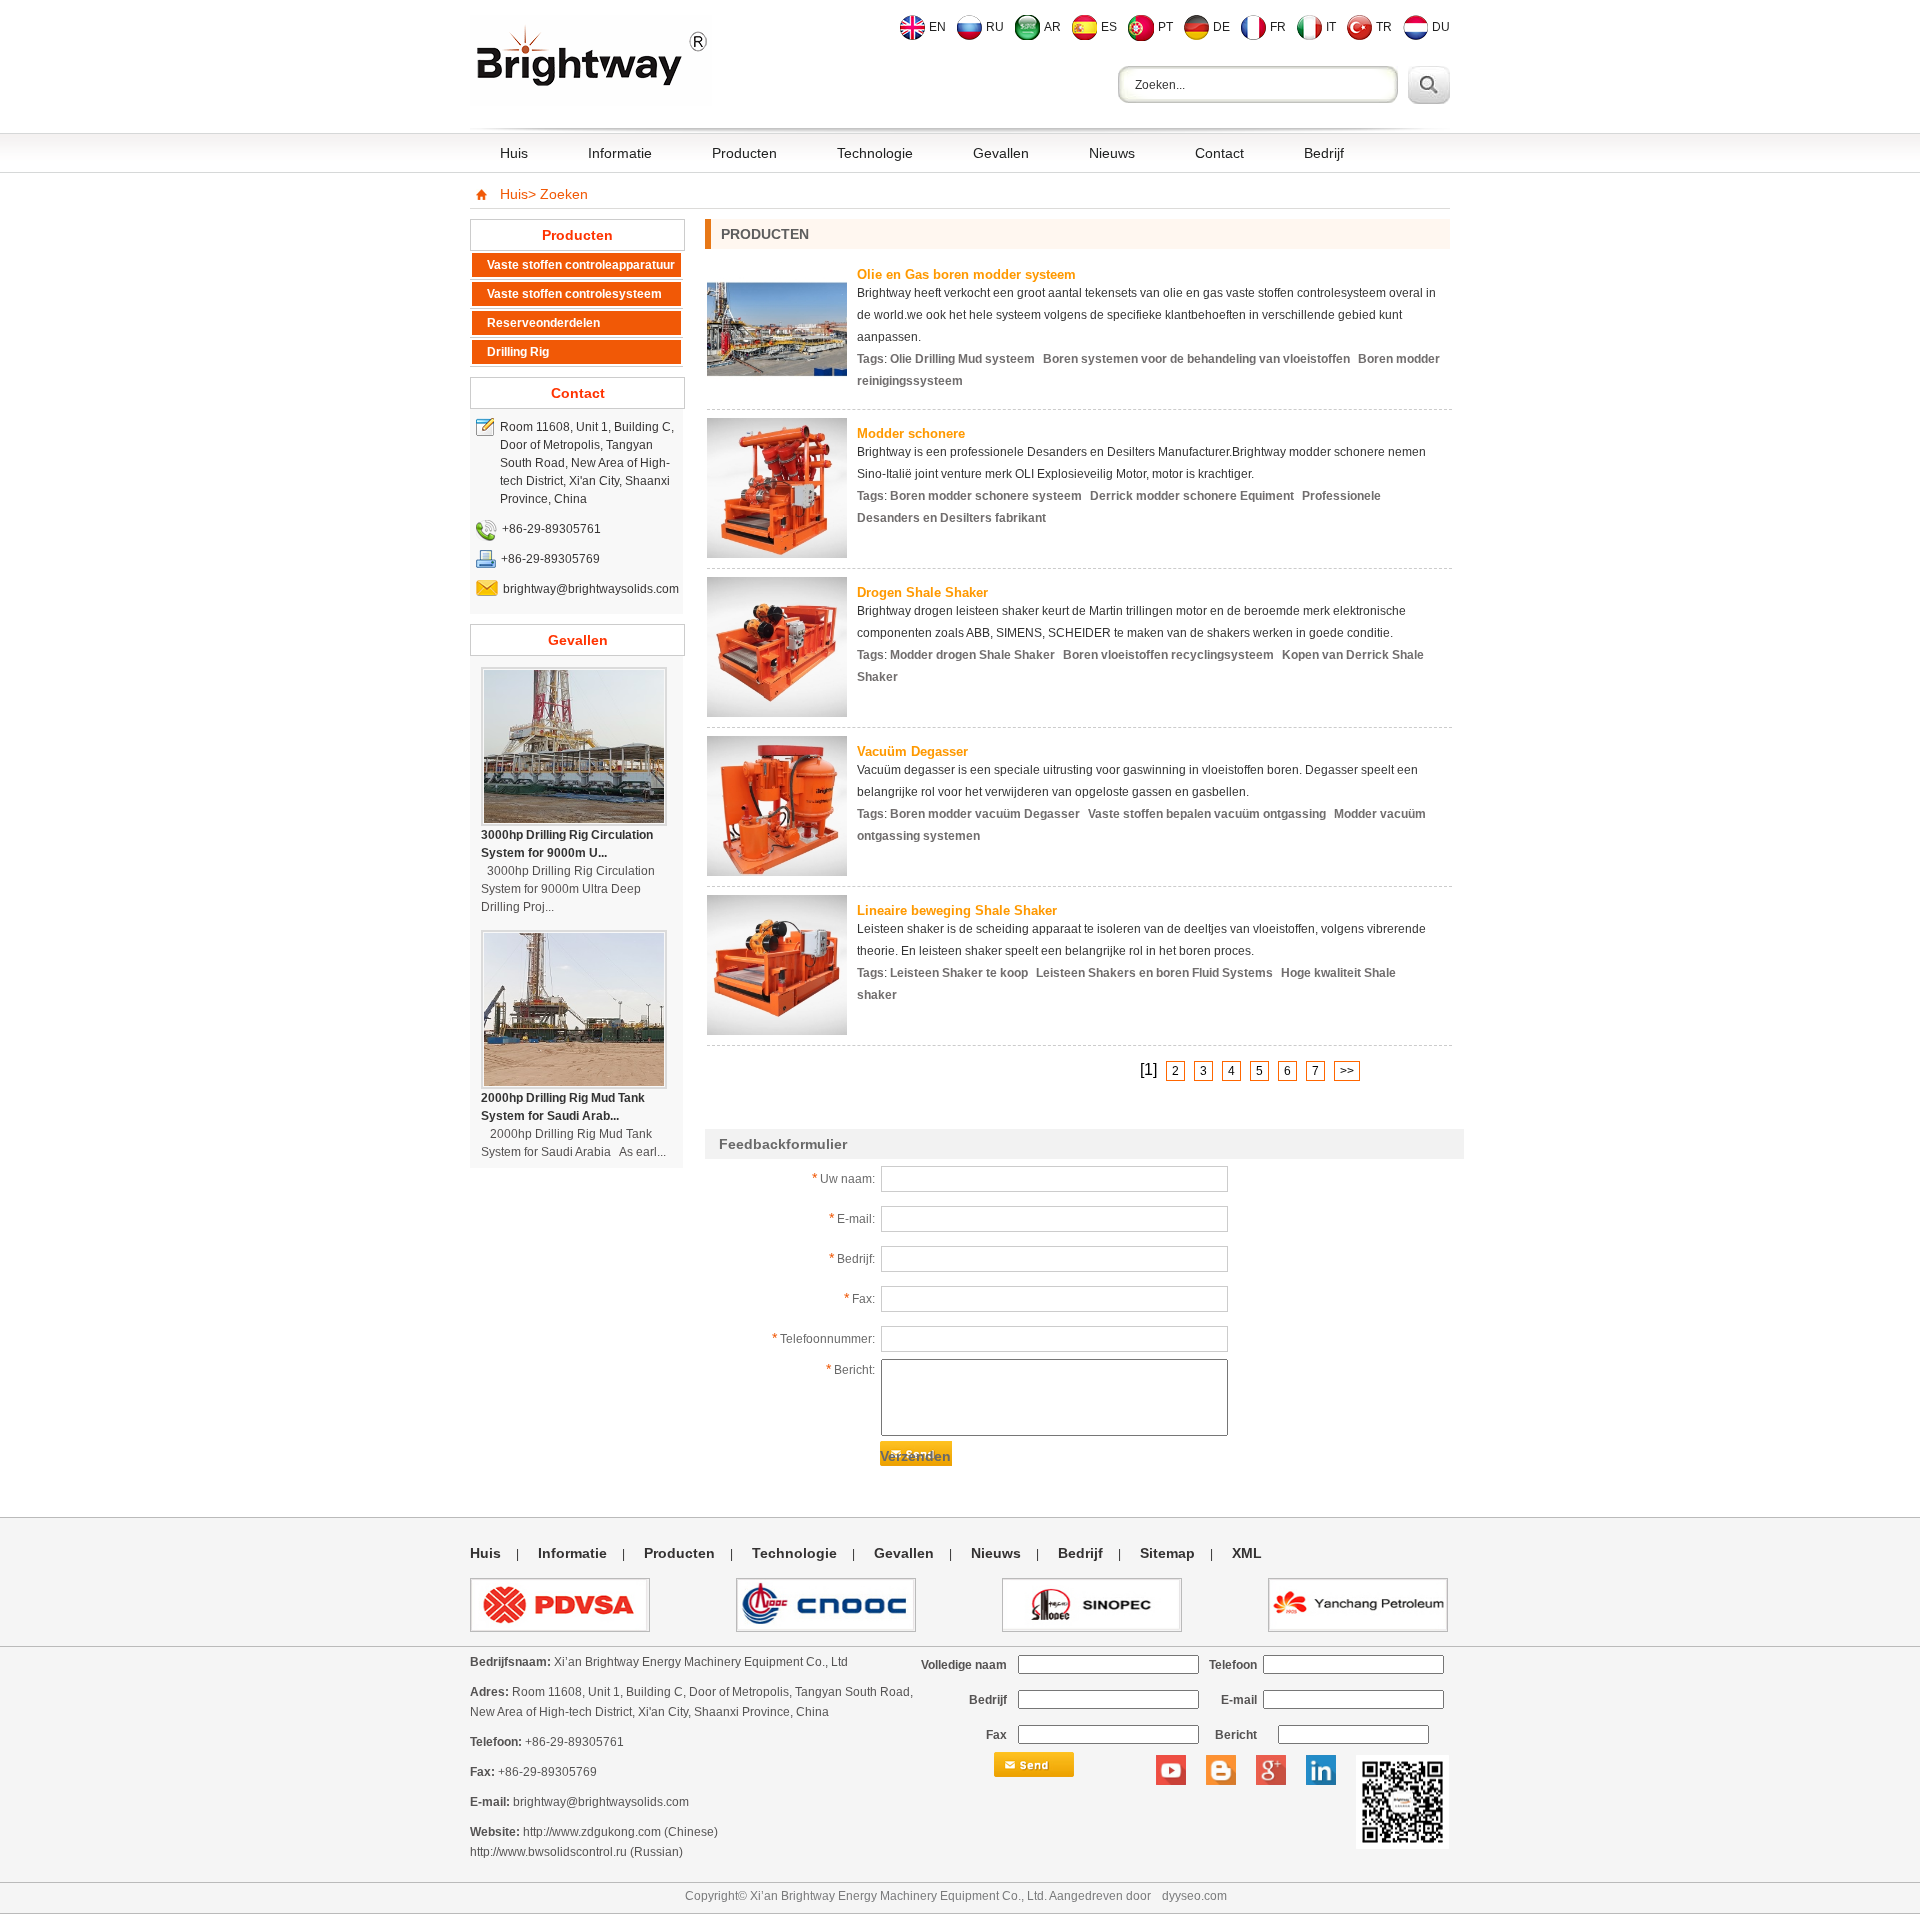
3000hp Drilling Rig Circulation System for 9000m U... (567, 844)
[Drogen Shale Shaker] (777, 711)
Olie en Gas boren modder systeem (966, 274)
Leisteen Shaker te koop (959, 973)
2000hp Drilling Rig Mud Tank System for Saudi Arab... (563, 1107)
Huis (514, 153)
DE (1221, 27)
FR (1278, 27)
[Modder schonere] (777, 552)
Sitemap (1167, 1553)
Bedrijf (1324, 153)
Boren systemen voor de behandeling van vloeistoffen (1196, 359)
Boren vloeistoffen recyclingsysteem (1168, 655)
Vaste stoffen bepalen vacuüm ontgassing (1207, 814)
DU (1441, 27)
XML (1247, 1553)
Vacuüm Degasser (912, 751)
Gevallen (1001, 153)
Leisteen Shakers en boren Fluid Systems (1154, 973)
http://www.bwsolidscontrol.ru (548, 1852)
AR (1052, 27)
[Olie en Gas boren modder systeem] (777, 393)
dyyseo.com (1194, 1896)
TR (1384, 27)
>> (1347, 1071)
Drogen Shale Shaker (922, 592)
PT (1165, 27)
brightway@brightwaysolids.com (601, 1802)
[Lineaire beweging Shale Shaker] (777, 1029)
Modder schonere (911, 433)
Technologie (875, 153)
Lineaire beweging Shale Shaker (957, 910)
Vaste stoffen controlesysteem (574, 294)
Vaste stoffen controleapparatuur (581, 265)
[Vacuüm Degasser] (777, 870)
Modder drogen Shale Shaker (972, 655)
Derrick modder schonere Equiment (1192, 496)
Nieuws (1112, 153)
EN (937, 27)
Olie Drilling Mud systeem (962, 359)
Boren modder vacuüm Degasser (985, 814)
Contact (1219, 153)
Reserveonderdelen (543, 323)
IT (1331, 27)
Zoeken (564, 194)
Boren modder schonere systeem (986, 496)
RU (995, 27)
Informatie (620, 153)
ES (1109, 27)
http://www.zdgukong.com (592, 1832)
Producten (744, 153)
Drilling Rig (518, 352)
